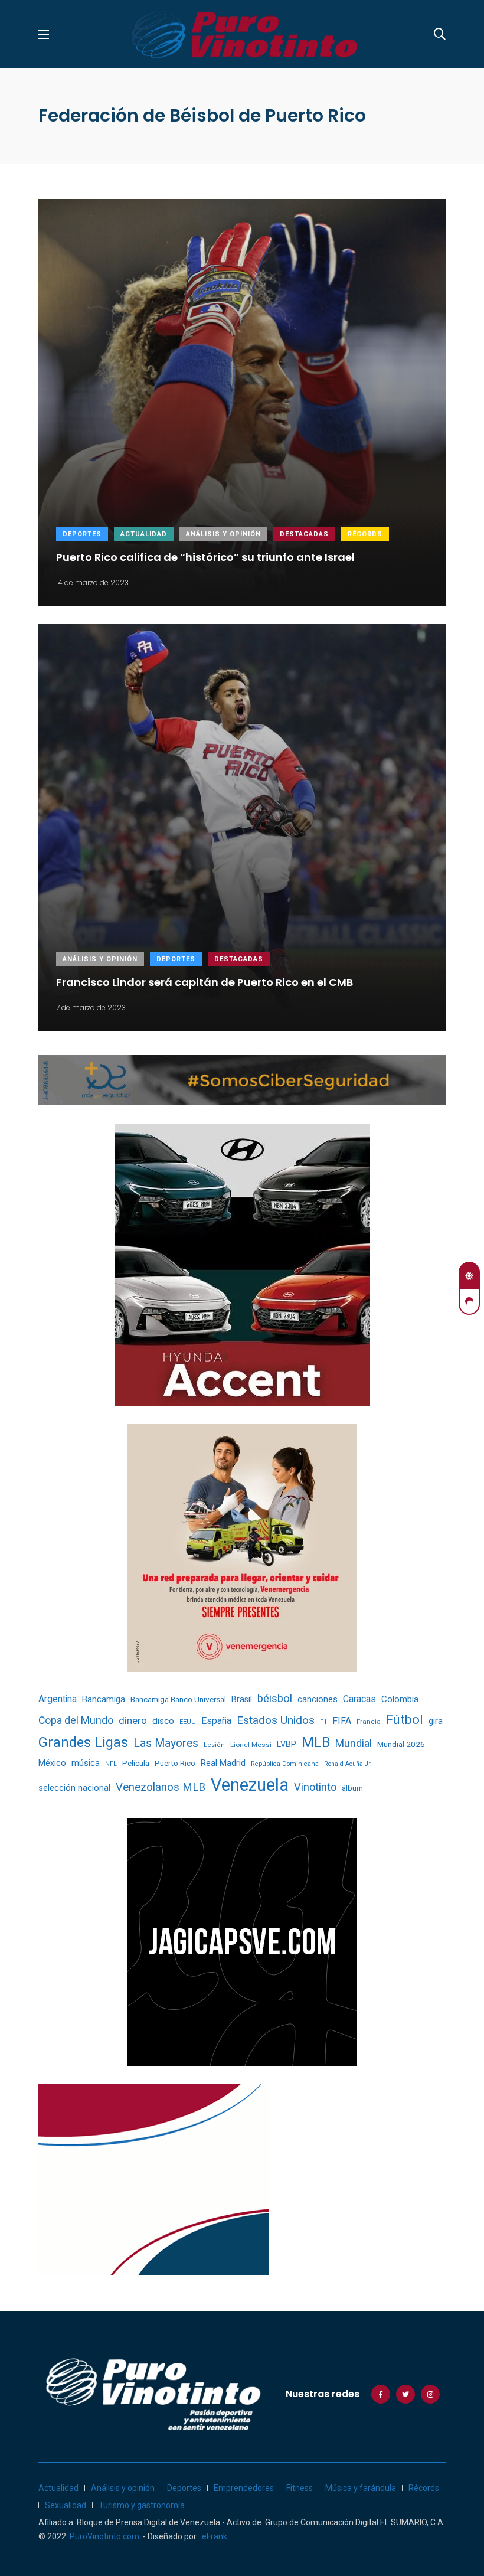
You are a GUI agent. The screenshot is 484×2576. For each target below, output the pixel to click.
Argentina (58, 1699)
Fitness (300, 2488)
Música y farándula (361, 2488)
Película (136, 1763)
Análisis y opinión (223, 534)
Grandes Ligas (83, 1742)
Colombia (400, 1699)
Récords (365, 534)
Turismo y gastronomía (142, 2505)
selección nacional (74, 1788)
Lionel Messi (251, 1745)
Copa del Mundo (76, 1720)
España (216, 1721)
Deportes (82, 534)
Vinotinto (315, 1787)
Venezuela (250, 1785)
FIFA (342, 1721)
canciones (318, 1700)
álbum (352, 1788)
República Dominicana (285, 1764)
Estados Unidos (276, 1720)
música (86, 1763)
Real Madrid (223, 1763)
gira (436, 1721)
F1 (323, 1722)
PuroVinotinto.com (104, 2536)
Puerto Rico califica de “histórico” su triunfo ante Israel (205, 557)
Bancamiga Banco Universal (178, 1699)
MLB (316, 1742)
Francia (369, 1722)
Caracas (359, 1699)
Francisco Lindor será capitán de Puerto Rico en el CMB (205, 982)
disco (163, 1721)
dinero (133, 1721)
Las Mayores (166, 1743)
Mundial (354, 1743)
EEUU (188, 1722)
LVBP (287, 1744)
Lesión (214, 1745)
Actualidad (144, 534)
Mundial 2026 (401, 1744)
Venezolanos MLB (161, 1787)
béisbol (275, 1699)
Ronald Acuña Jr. (348, 1764)
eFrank (215, 2536)
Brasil (242, 1699)
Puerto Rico (175, 1763)
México (52, 1763)
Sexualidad (66, 2505)
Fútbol (405, 1720)
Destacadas (304, 534)
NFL (111, 1764)
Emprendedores (244, 2488)
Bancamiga (104, 1699)
